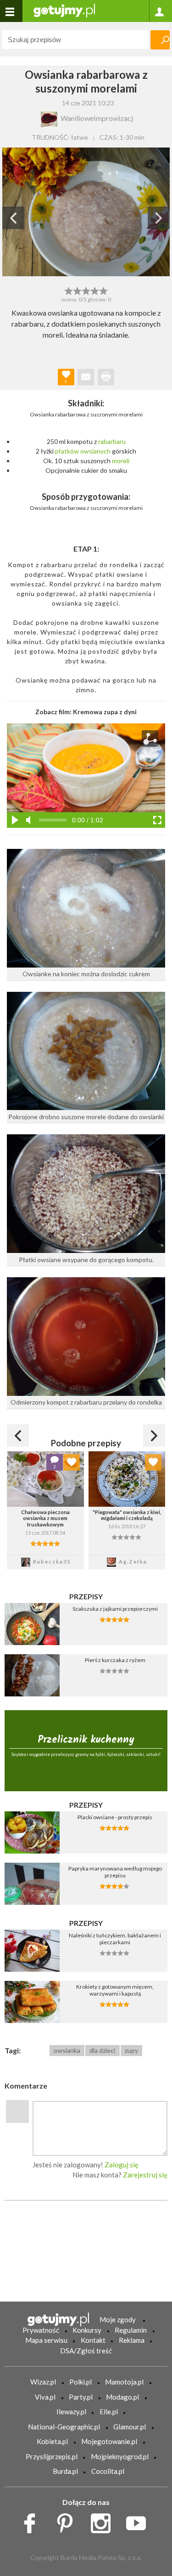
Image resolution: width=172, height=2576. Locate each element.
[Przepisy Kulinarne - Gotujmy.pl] (64, 10)
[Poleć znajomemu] (86, 377)
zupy (131, 2050)
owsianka (67, 2050)
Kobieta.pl (52, 2441)
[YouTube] (139, 2521)
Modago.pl (122, 2397)
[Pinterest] (68, 2521)
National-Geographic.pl (64, 2427)
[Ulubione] (72, 1462)
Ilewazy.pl (71, 2412)
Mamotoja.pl (124, 2382)
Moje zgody (118, 2319)
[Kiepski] (69, 290)
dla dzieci (102, 2050)
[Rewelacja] (103, 290)
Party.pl (81, 2397)
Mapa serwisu (46, 2340)
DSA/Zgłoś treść (86, 2351)
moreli (121, 461)
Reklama (132, 2340)
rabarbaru (112, 441)
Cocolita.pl (108, 2471)
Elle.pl (109, 2412)
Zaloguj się (122, 2165)
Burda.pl (65, 2471)
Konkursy (87, 2330)
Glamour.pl (130, 2427)
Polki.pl (80, 2382)
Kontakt (93, 2340)
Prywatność (41, 2330)
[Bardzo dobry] (95, 290)
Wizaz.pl (43, 2382)
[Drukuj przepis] (106, 377)
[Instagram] (104, 2521)
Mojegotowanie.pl (109, 2441)
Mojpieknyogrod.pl (120, 2456)
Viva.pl (45, 2397)
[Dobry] (86, 290)
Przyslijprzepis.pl (52, 2456)
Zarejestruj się (145, 2175)
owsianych (95, 451)
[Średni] (77, 290)
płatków (67, 451)
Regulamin (131, 2330)
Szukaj (160, 40)
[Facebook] (33, 2521)
